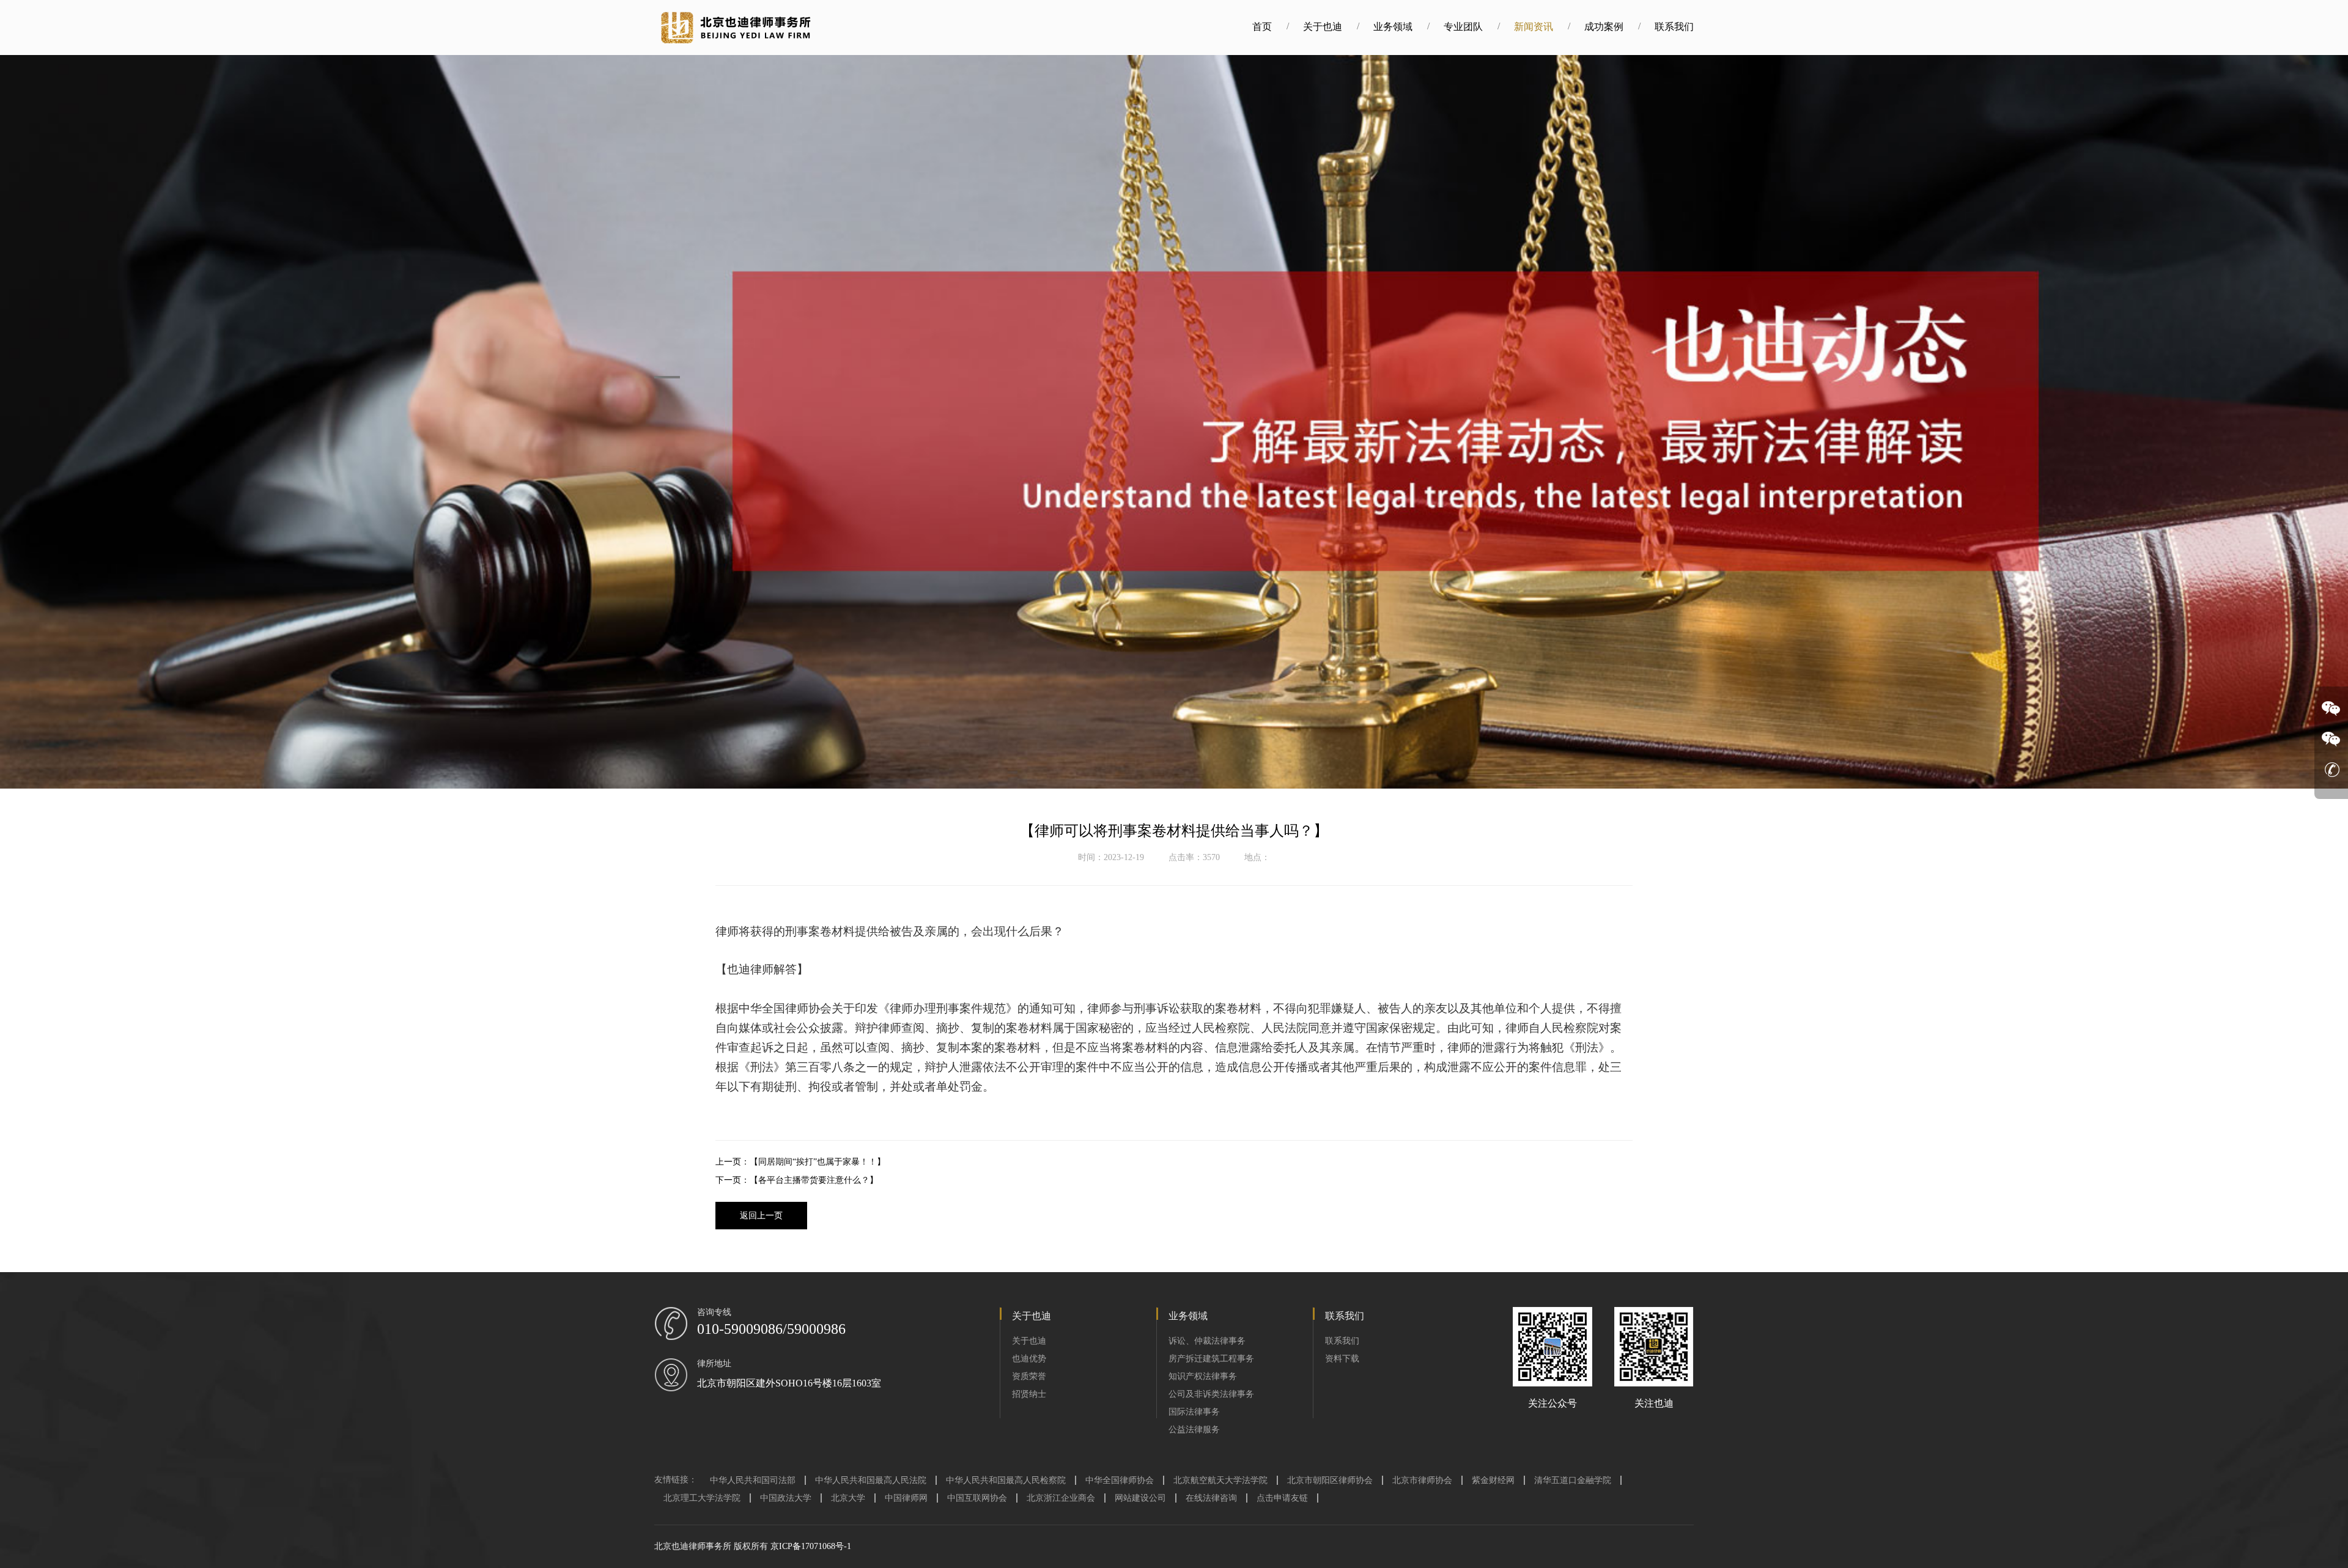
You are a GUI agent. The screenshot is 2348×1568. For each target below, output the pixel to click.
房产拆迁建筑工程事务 (1211, 1359)
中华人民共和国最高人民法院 (871, 1480)
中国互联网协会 (977, 1498)
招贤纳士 (1029, 1394)
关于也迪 (1323, 27)
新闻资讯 (1534, 27)
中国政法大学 (786, 1498)
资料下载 (1342, 1359)
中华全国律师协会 (1120, 1480)
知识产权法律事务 (1203, 1376)
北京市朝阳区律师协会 (1330, 1480)
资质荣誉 (1029, 1376)
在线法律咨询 (1211, 1498)
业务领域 (1393, 27)
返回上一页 (761, 1216)
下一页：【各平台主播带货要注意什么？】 (797, 1180)
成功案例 (1604, 27)
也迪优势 (1029, 1359)
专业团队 (1463, 27)
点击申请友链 (1282, 1498)
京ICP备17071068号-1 (811, 1546)
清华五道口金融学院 (1573, 1480)
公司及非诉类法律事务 (1211, 1394)
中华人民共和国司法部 (753, 1480)
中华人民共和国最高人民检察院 (1006, 1480)
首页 (1262, 27)
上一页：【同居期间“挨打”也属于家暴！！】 (800, 1162)
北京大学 (848, 1498)
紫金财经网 (1493, 1480)
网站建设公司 (1140, 1498)
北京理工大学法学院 (702, 1498)
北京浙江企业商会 (1061, 1498)
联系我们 (1674, 27)
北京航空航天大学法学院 (1220, 1480)
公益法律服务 (1194, 1430)
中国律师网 (906, 1498)
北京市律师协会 (1422, 1480)
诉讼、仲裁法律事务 (1207, 1341)
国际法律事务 (1194, 1412)
